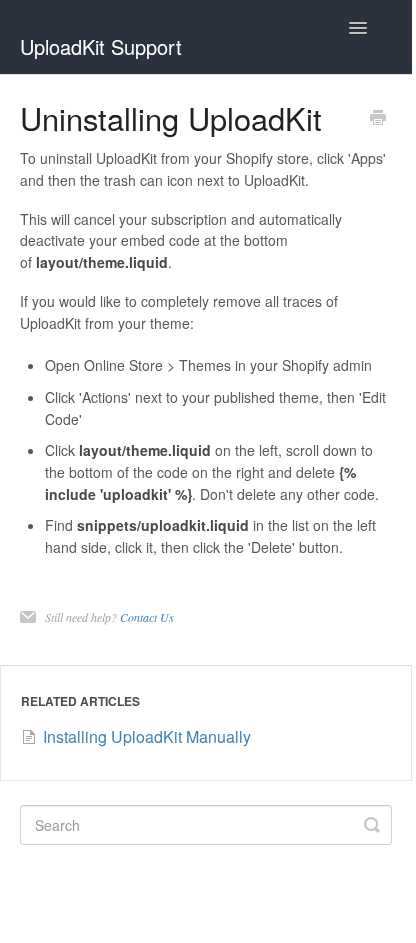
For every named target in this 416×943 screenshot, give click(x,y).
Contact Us (147, 617)
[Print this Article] (378, 119)
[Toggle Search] (372, 825)
